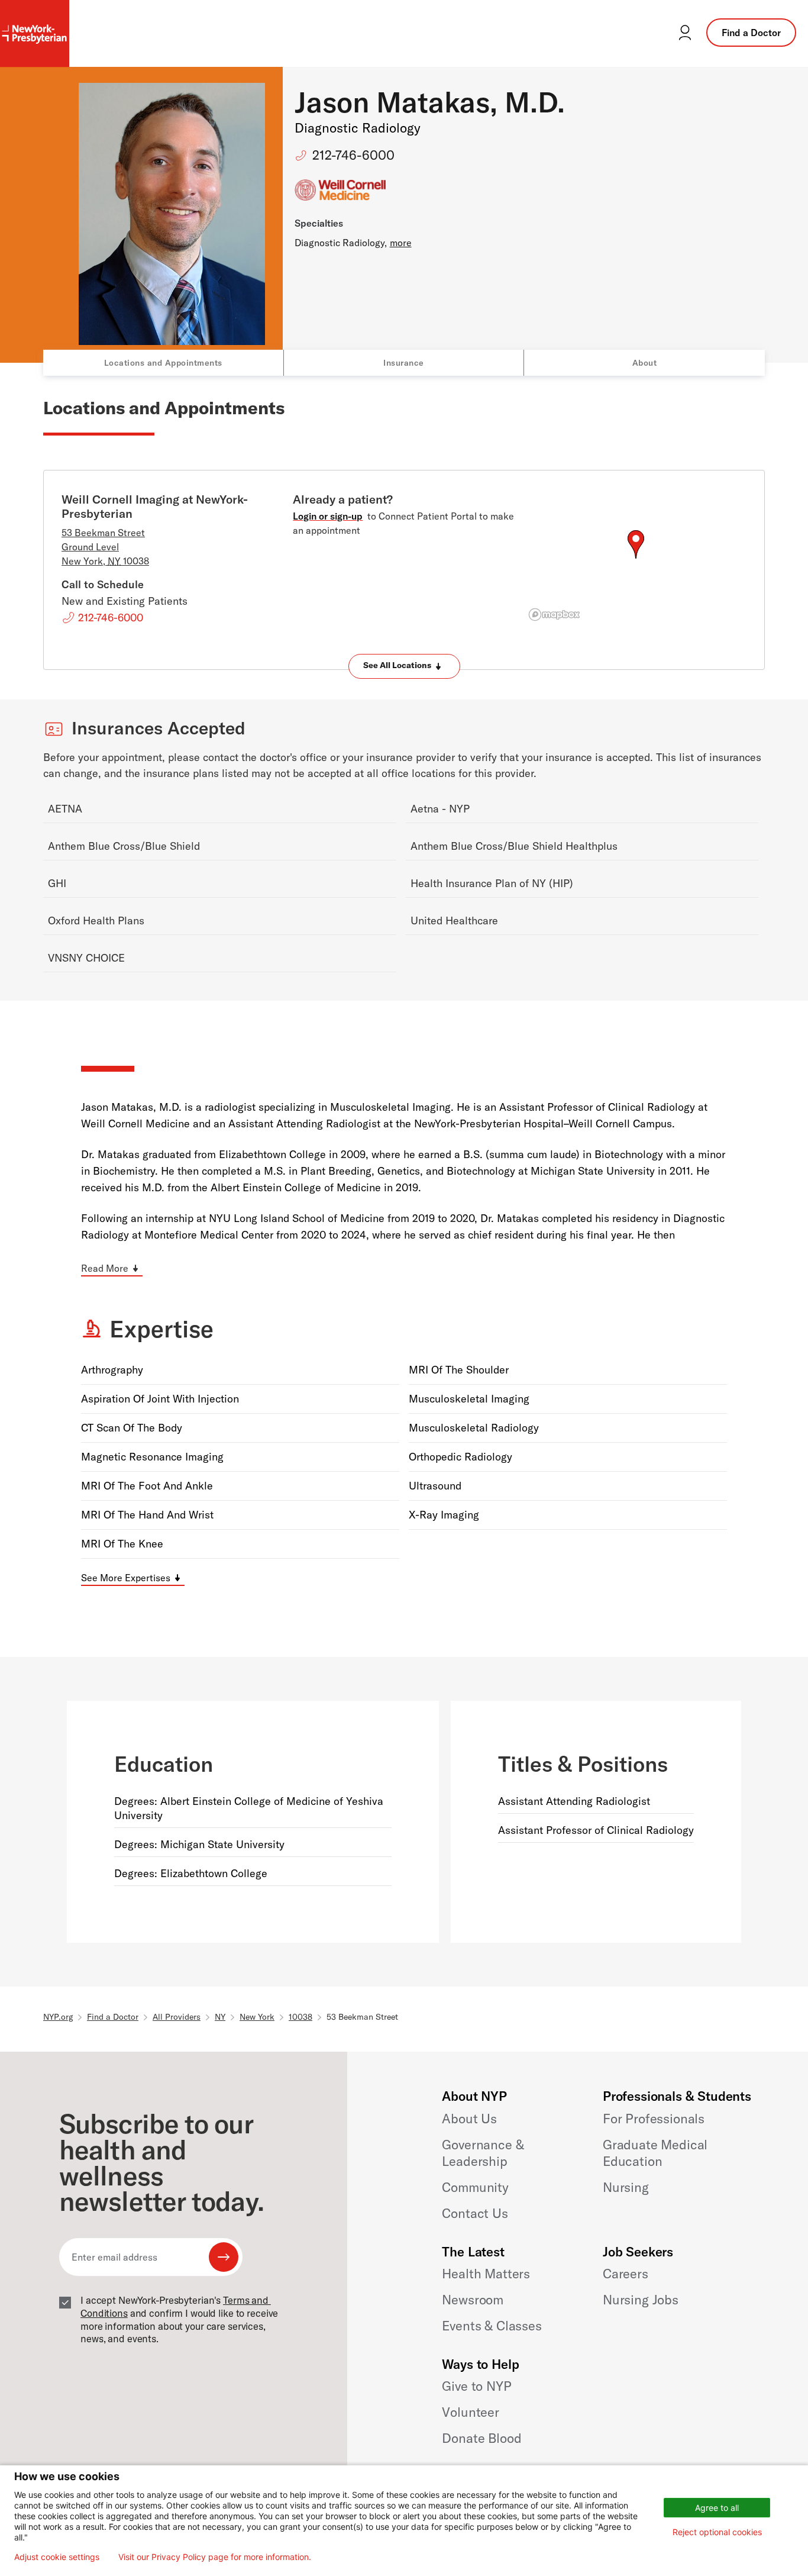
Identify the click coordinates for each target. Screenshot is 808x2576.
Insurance (404, 363)
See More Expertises (126, 1578)
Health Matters (486, 2274)
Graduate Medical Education (655, 2153)
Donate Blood (481, 2438)
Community (475, 2187)
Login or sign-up (328, 516)
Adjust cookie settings (57, 2557)
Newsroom (473, 2300)
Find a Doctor (751, 33)
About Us (469, 2119)
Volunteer (471, 2412)
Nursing (626, 2187)
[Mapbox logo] (554, 615)
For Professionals (654, 2119)
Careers (626, 2274)
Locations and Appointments (163, 363)
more (401, 243)
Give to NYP (476, 2386)
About (645, 363)
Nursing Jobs (641, 2300)
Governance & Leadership (483, 2153)
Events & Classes (492, 2326)
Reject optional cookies (717, 2532)
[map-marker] (636, 544)
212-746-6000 (353, 155)
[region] (636, 559)
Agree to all (717, 2508)
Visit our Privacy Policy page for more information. (215, 2557)
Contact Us (475, 2213)
